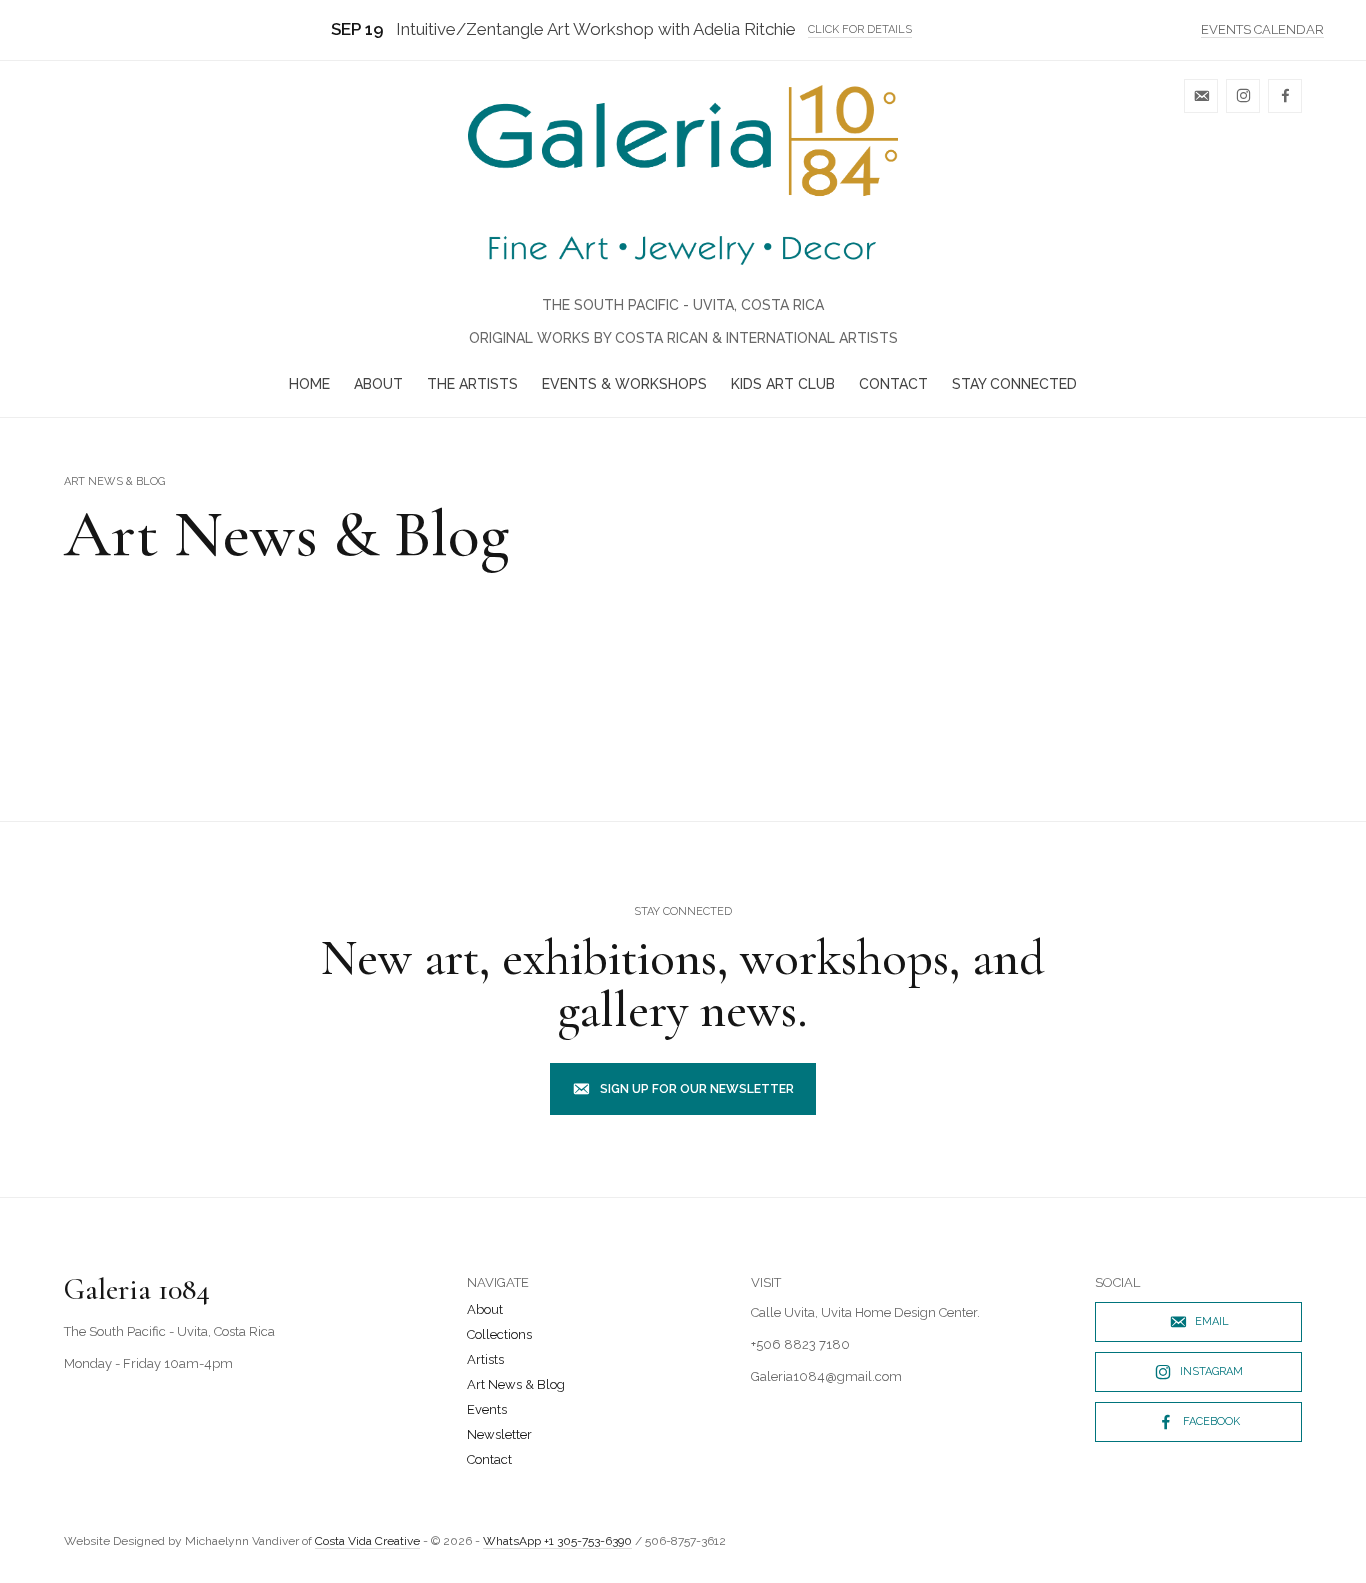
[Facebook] (1285, 96)
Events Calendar (1262, 29)
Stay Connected (1014, 384)
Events (487, 1409)
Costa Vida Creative (367, 1541)
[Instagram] (1243, 96)
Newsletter (499, 1434)
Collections (499, 1334)
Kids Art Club (783, 384)
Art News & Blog (516, 1384)
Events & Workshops (624, 384)
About (378, 384)
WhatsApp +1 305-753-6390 (557, 1541)
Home (309, 384)
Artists (485, 1359)
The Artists (472, 384)
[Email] (1201, 96)
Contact (893, 384)
